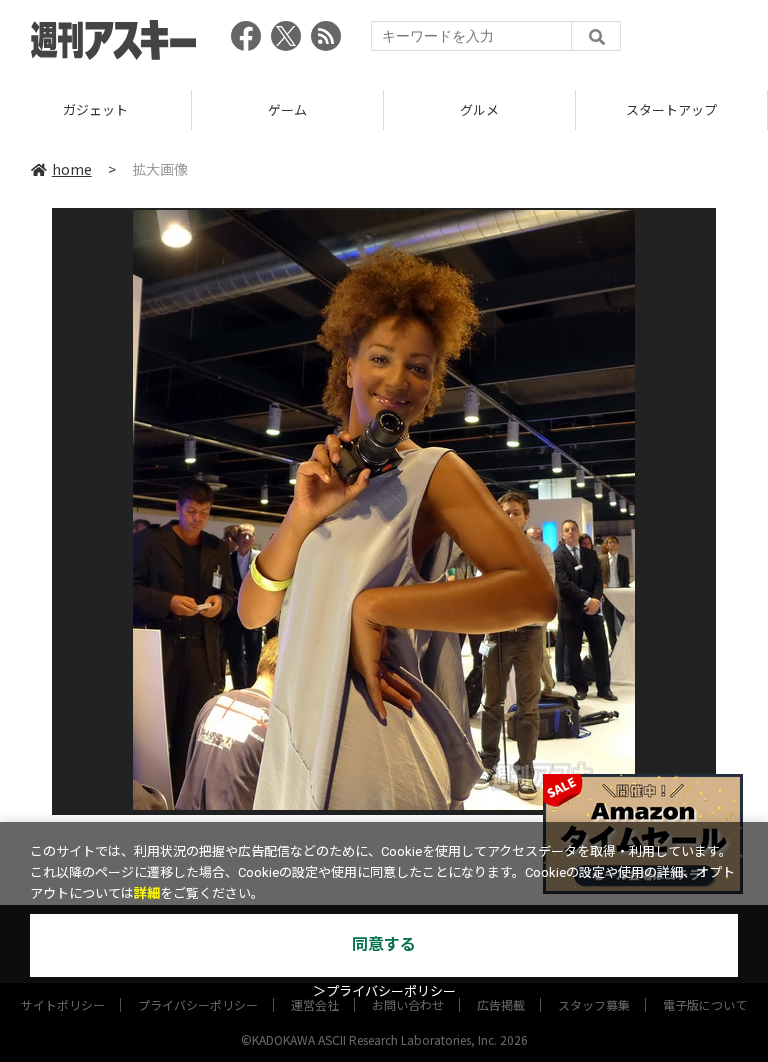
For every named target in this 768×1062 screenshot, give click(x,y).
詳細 (147, 893)
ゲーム (287, 109)
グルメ (479, 109)
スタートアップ (671, 109)
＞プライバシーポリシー (384, 991)
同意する (384, 944)
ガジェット (95, 109)
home (72, 169)
